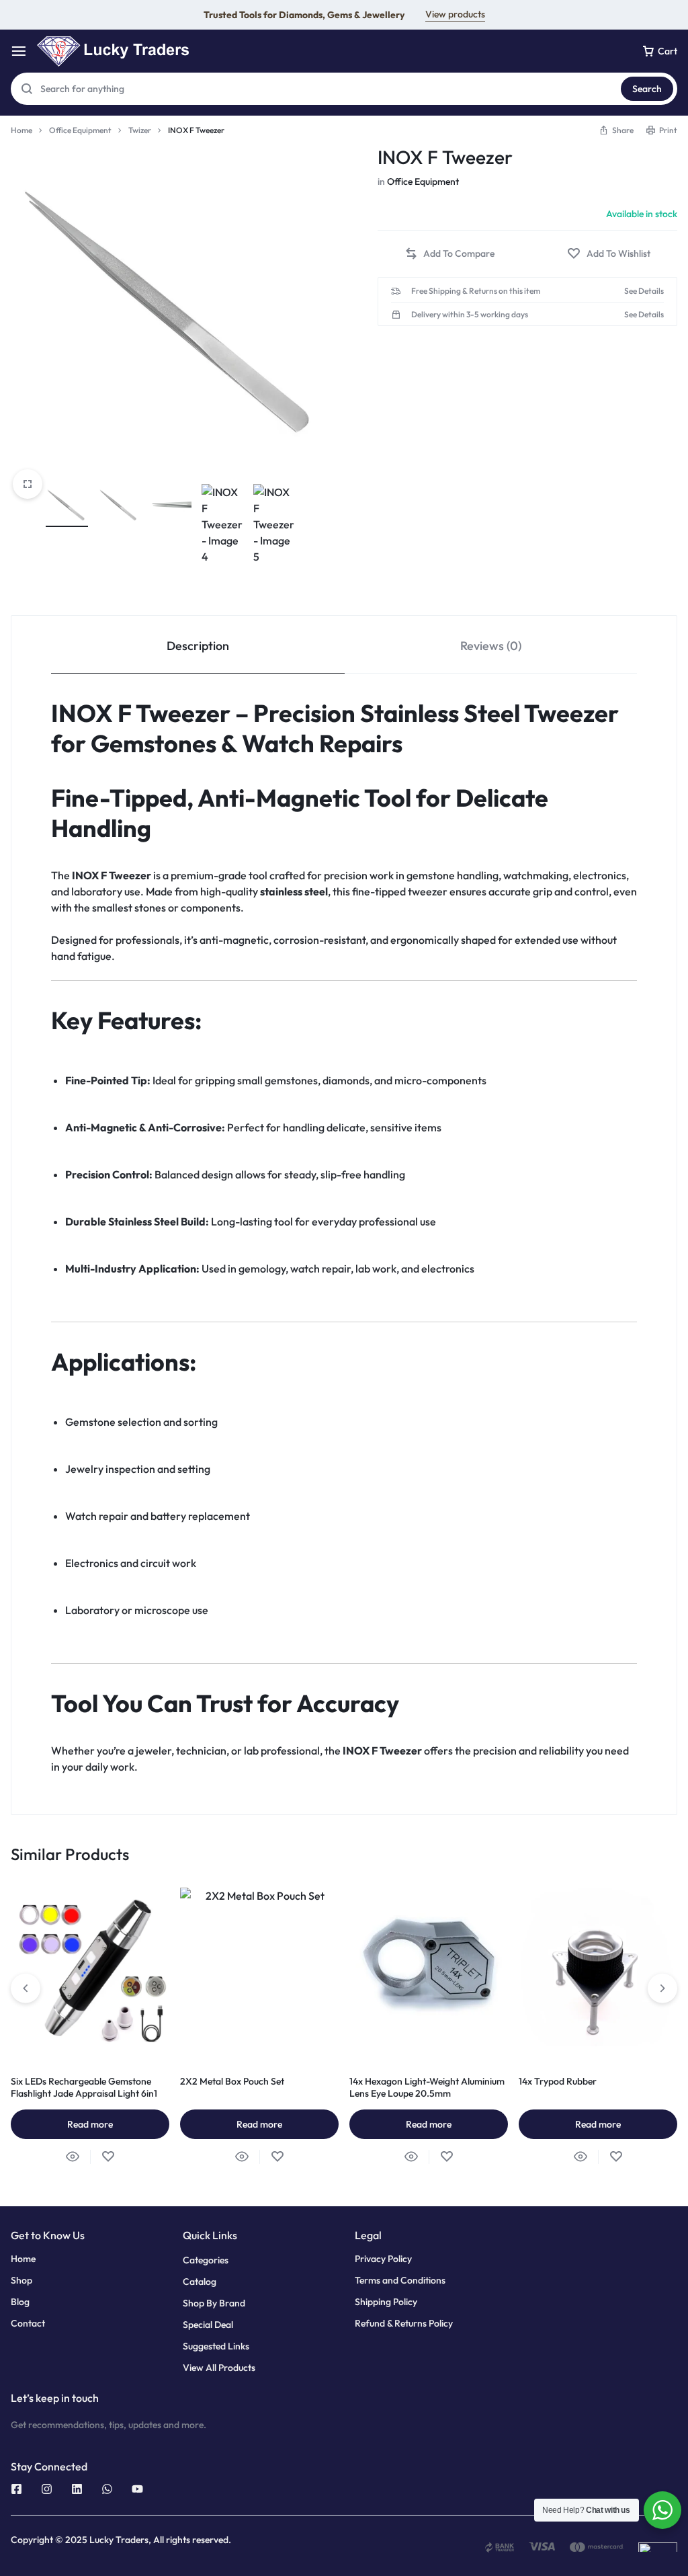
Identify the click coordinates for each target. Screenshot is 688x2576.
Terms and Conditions (400, 2281)
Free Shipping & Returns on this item (476, 291)
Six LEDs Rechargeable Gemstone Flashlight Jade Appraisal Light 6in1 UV (84, 2093)
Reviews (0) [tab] (491, 646)
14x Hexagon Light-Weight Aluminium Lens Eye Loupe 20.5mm (427, 2087)
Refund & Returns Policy (404, 2324)
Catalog (200, 2282)
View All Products (219, 2368)
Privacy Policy (383, 2259)
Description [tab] (198, 646)
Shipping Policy (386, 2302)
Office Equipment (80, 130)
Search (647, 89)
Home (21, 130)
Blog (20, 2302)
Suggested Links (216, 2346)
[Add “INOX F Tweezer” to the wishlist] (609, 254)
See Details (644, 291)
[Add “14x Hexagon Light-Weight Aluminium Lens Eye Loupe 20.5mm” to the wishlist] (446, 2157)
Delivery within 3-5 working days (470, 315)
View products (455, 14)
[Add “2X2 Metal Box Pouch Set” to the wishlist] (277, 2157)
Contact (28, 2324)
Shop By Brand (214, 2303)
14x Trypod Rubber (558, 2081)
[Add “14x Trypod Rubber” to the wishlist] (616, 2157)
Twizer (140, 130)
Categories (206, 2260)
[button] (616, 130)
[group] (429, 1967)
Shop (21, 2281)
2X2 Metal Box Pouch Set (232, 2081)
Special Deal (208, 2325)
